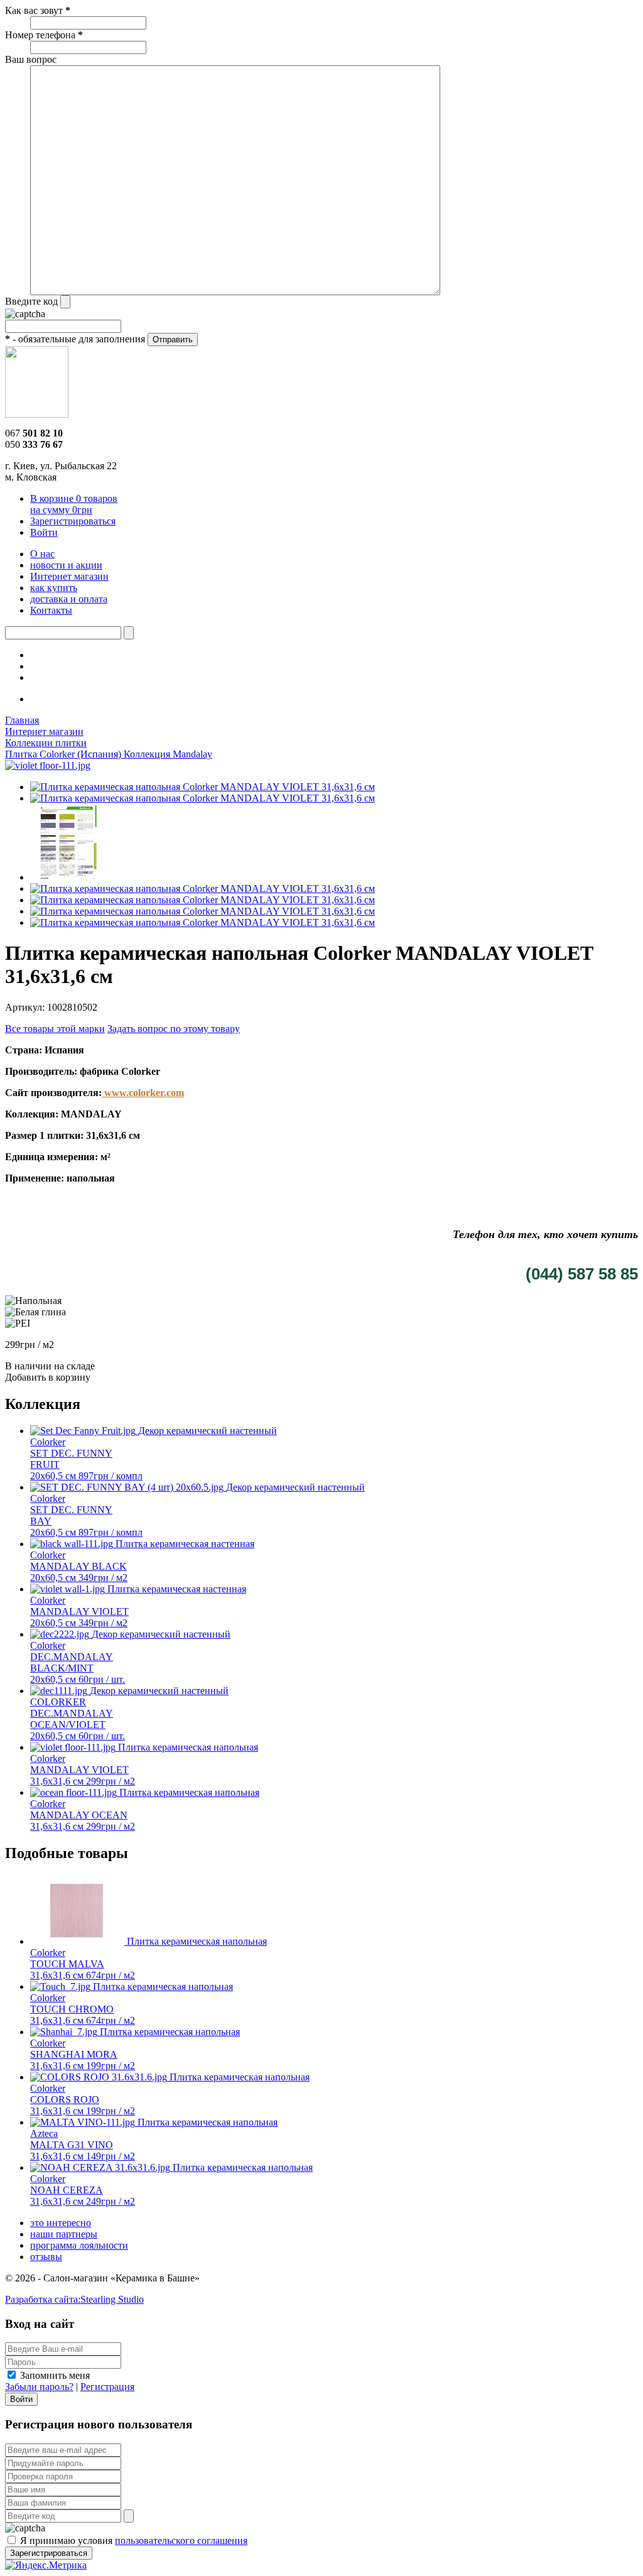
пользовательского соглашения (181, 2541)
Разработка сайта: (74, 2299)
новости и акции (66, 565)
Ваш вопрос (31, 59)
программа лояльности (79, 2245)
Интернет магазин (69, 576)
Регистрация (107, 2387)
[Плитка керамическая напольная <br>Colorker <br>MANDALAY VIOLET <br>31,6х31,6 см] (203, 787)
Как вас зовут (38, 10)
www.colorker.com (143, 1093)
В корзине (74, 504)
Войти (44, 532)
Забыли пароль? (39, 2387)
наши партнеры (64, 2234)
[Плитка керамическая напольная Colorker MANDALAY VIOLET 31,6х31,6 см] (48, 765)
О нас (42, 554)
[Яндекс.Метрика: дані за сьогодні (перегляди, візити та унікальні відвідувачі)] (46, 2565)
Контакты (51, 610)
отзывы (46, 2257)
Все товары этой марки (55, 1029)
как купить (54, 588)
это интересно (61, 2223)
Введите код (31, 301)
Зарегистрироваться (73, 521)
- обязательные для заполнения (75, 339)
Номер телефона (44, 35)
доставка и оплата (69, 599)
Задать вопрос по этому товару (174, 1029)
